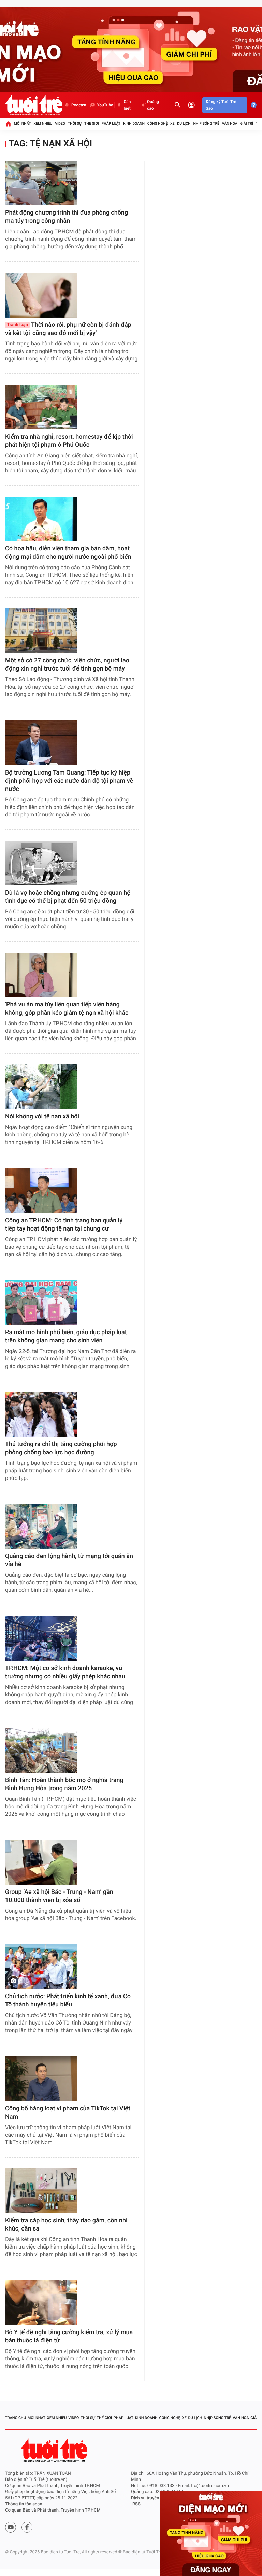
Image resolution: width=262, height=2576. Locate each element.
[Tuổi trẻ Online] (55, 2450)
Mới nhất (23, 124)
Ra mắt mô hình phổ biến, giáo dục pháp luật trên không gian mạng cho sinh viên (66, 1336)
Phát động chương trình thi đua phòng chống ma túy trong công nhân (67, 217)
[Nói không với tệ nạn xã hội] (41, 1087)
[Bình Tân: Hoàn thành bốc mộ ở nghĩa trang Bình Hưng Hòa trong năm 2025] (41, 1750)
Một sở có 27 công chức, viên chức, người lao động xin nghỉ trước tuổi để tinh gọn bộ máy (67, 665)
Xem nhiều (43, 124)
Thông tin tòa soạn (24, 2504)
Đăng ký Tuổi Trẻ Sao (221, 105)
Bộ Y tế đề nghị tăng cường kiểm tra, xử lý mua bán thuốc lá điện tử (69, 2336)
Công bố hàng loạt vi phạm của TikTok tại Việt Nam (68, 2113)
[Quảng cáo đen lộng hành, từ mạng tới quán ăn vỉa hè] (41, 1526)
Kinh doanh (134, 124)
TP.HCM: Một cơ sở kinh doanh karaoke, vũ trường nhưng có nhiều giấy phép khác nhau (65, 1672)
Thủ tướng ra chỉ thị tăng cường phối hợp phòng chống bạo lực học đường (61, 1448)
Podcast (79, 105)
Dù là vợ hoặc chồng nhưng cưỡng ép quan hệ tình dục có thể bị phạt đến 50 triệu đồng (68, 897)
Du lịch (184, 124)
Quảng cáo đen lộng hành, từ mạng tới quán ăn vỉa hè (69, 1560)
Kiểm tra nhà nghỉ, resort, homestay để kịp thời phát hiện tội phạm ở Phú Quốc (69, 441)
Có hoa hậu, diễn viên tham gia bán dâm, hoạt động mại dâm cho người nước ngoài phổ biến (68, 553)
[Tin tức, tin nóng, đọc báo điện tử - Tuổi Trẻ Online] (34, 105)
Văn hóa (230, 124)
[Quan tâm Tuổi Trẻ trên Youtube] (11, 2527)
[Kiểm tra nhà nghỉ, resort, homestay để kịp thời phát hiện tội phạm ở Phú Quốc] (41, 407)
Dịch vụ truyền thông (151, 2498)
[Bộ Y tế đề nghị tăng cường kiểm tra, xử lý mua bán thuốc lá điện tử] (41, 2303)
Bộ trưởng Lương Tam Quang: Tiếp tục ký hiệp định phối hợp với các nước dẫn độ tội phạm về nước (69, 781)
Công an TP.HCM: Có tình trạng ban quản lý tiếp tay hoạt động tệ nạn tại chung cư (64, 1225)
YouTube (105, 105)
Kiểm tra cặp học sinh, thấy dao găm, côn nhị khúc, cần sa (66, 2225)
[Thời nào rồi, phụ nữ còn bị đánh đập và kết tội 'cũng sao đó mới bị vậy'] (41, 295)
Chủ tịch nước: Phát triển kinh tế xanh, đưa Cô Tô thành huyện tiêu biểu (68, 2000)
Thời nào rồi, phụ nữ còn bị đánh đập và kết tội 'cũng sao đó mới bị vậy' (68, 329)
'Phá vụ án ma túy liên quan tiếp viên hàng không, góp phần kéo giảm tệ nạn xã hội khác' (67, 1009)
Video (60, 124)
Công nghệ (157, 124)
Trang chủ (16, 2418)
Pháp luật (111, 124)
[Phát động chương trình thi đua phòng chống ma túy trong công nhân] (41, 183)
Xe (172, 124)
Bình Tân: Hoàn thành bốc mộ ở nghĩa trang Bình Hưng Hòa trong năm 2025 (64, 1784)
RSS (136, 2504)
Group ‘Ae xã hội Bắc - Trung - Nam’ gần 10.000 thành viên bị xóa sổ (59, 1896)
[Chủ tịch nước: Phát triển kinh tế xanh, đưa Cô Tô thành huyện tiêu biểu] (41, 1967)
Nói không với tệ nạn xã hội (42, 1116)
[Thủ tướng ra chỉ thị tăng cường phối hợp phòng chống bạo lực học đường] (41, 1415)
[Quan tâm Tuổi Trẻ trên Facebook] (27, 2527)
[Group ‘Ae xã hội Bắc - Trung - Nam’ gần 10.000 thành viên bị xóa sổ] (41, 1862)
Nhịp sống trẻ (206, 124)
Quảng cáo (153, 105)
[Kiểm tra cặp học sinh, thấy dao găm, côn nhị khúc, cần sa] (41, 2191)
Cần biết (127, 105)
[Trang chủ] (8, 124)
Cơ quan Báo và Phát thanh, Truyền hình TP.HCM (53, 2510)
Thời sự (75, 124)
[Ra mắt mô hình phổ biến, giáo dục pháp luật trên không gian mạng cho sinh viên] (41, 1303)
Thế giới (92, 124)
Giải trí (247, 124)
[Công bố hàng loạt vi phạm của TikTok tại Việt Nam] (41, 2079)
